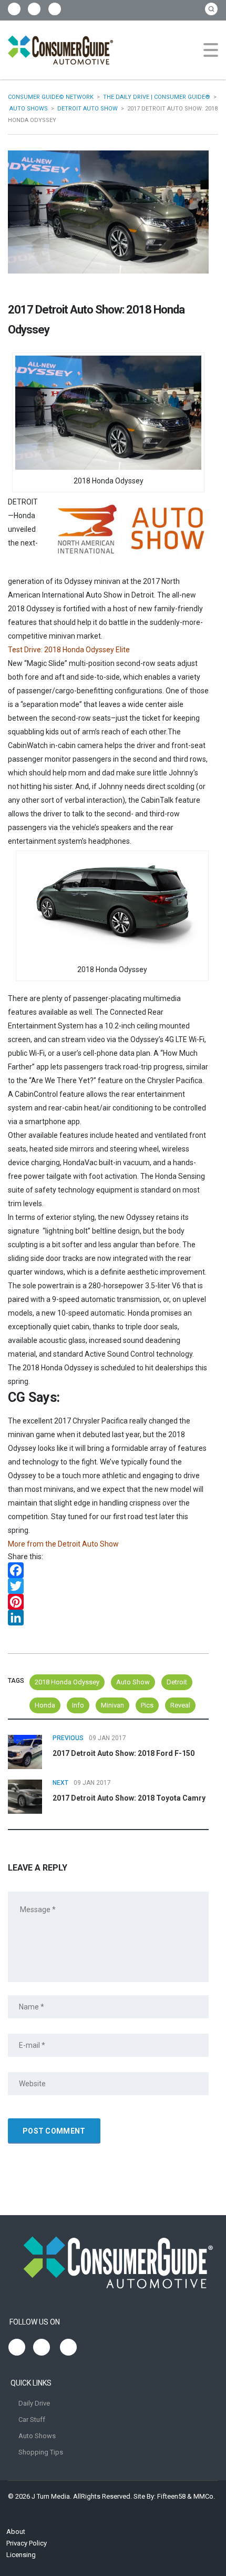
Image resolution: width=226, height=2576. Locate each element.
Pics (147, 1705)
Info (78, 1705)
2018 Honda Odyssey (67, 1682)
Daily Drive (34, 2403)
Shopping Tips (41, 2452)
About (16, 2532)
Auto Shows (37, 2436)
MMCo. (204, 2496)
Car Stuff (32, 2420)
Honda (45, 1705)
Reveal (180, 1705)
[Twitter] (108, 1586)
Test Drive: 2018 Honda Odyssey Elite (69, 650)
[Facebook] (108, 1570)
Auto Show (133, 1682)
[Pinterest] (108, 1602)
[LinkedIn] (108, 1618)
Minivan (112, 1705)
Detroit (177, 1682)
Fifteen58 (171, 2496)
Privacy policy (27, 2543)
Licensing (21, 2555)
